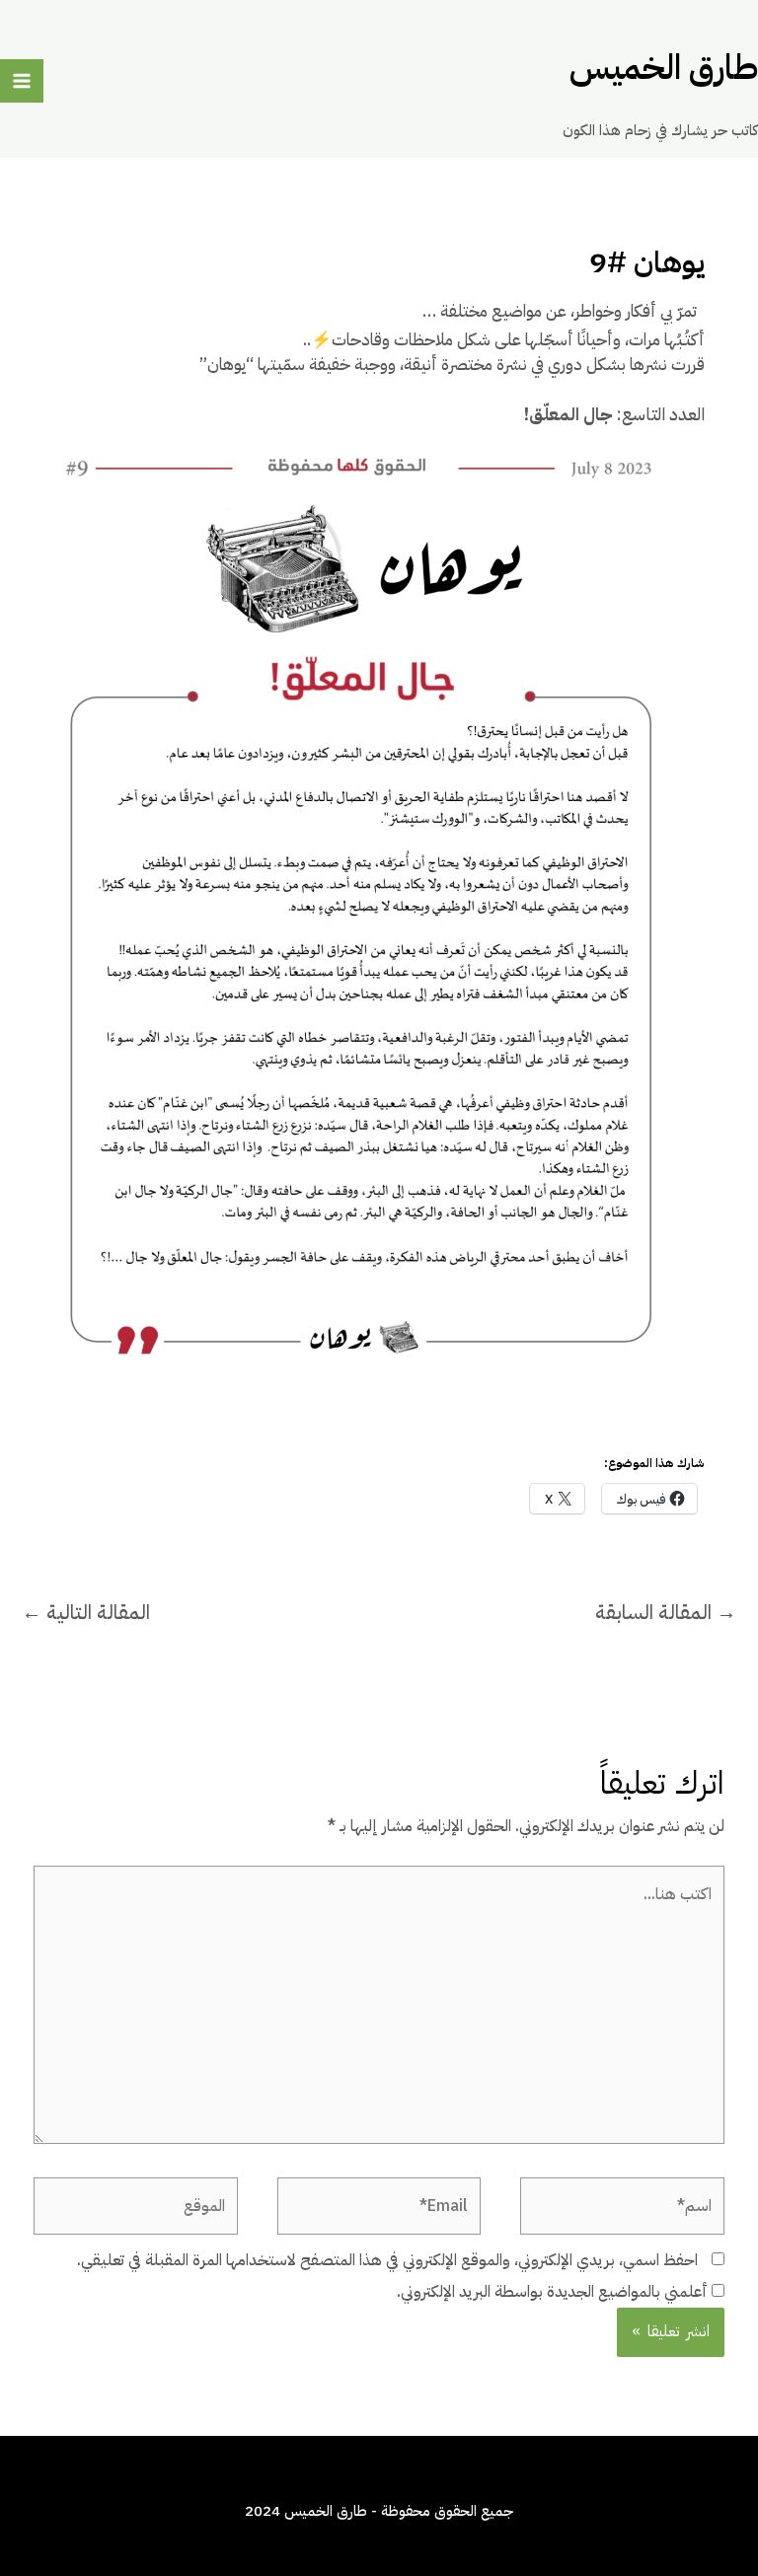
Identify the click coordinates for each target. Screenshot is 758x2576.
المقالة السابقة (666, 1612)
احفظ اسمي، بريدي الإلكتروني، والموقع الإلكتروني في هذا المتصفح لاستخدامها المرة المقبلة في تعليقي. (387, 2260)
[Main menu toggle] (22, 81)
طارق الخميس (664, 68)
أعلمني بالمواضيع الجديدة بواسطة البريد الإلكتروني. (552, 2292)
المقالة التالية (86, 1612)
